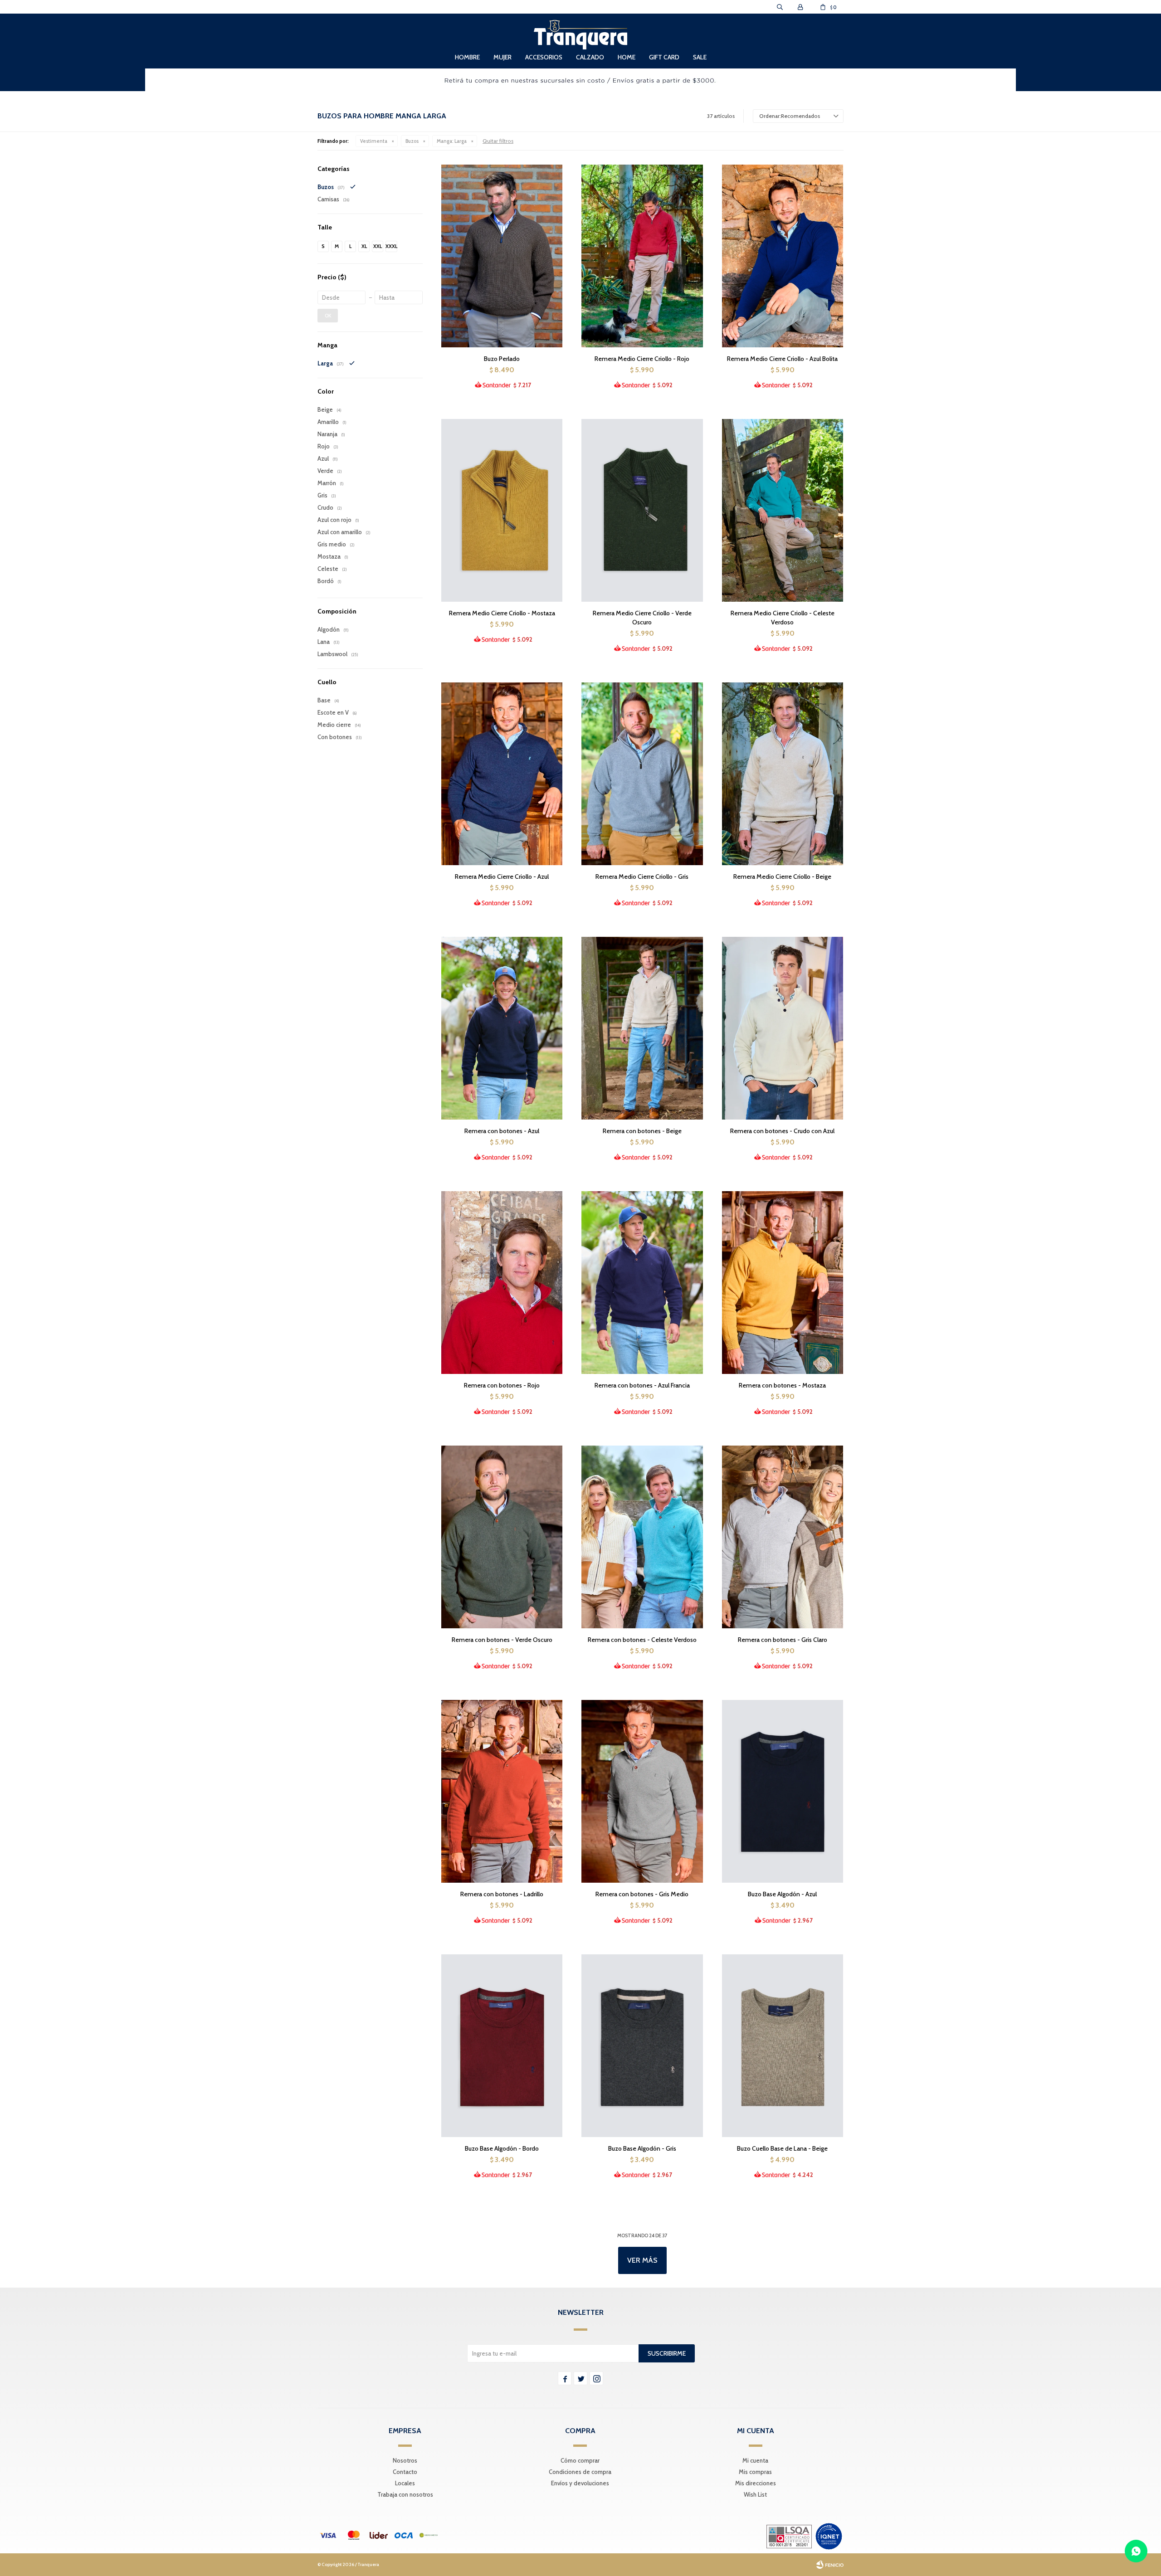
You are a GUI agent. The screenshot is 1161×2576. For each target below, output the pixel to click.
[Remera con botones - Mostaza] (783, 1282)
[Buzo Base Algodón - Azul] (783, 1791)
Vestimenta (374, 141)
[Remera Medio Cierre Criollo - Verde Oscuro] (642, 510)
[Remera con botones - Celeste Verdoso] (642, 1537)
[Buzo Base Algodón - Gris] (642, 2045)
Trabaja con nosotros (405, 2494)
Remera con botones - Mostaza (782, 1385)
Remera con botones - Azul (502, 1131)
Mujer (502, 57)
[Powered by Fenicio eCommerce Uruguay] (830, 2565)
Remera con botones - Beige (642, 1131)
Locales (405, 2483)
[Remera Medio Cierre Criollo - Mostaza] (502, 510)
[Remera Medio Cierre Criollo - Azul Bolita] (783, 256)
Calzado (590, 57)
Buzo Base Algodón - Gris (642, 2148)
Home (627, 57)
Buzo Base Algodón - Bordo (502, 2148)
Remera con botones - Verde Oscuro (502, 1640)
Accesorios (544, 57)
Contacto (405, 2472)
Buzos (412, 141)
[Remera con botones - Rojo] (502, 1282)
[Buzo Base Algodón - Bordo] (502, 2045)
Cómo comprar (580, 2460)
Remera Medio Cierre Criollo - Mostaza (502, 613)
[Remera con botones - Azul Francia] (642, 1282)
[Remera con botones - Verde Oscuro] (502, 1537)
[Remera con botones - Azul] (502, 1028)
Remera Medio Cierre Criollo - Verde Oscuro (642, 618)
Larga (452, 141)
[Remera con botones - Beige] (642, 1028)
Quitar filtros (498, 141)
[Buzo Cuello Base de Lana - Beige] (783, 2045)
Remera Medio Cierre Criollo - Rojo (642, 359)
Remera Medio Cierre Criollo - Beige (782, 877)
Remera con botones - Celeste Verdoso (642, 1640)
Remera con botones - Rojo (502, 1385)
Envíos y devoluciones (580, 2483)
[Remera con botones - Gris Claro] (783, 1537)
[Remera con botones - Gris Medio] (642, 1791)
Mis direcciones (756, 2483)
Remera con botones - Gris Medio (642, 1894)
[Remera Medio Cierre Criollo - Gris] (642, 774)
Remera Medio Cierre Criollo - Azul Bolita (782, 359)
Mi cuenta (755, 2460)
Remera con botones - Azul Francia (642, 1385)
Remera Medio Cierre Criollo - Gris (642, 877)
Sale (700, 57)
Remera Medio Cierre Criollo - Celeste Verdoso (783, 618)
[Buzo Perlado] (502, 256)
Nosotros (405, 2460)
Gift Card (664, 57)
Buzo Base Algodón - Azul (782, 1894)
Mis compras (755, 2472)
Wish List (755, 2494)
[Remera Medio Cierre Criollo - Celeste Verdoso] (783, 510)
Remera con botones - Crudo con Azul (782, 1131)
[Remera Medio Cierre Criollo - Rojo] (642, 256)
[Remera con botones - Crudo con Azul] (783, 1028)
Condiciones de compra (580, 2472)
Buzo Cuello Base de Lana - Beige (782, 2148)
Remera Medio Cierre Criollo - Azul (502, 877)
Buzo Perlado (502, 359)
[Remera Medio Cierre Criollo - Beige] (783, 774)
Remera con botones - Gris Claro (783, 1640)
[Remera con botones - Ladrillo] (502, 1791)
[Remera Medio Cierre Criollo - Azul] (502, 774)
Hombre (467, 57)
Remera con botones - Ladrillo (502, 1894)
